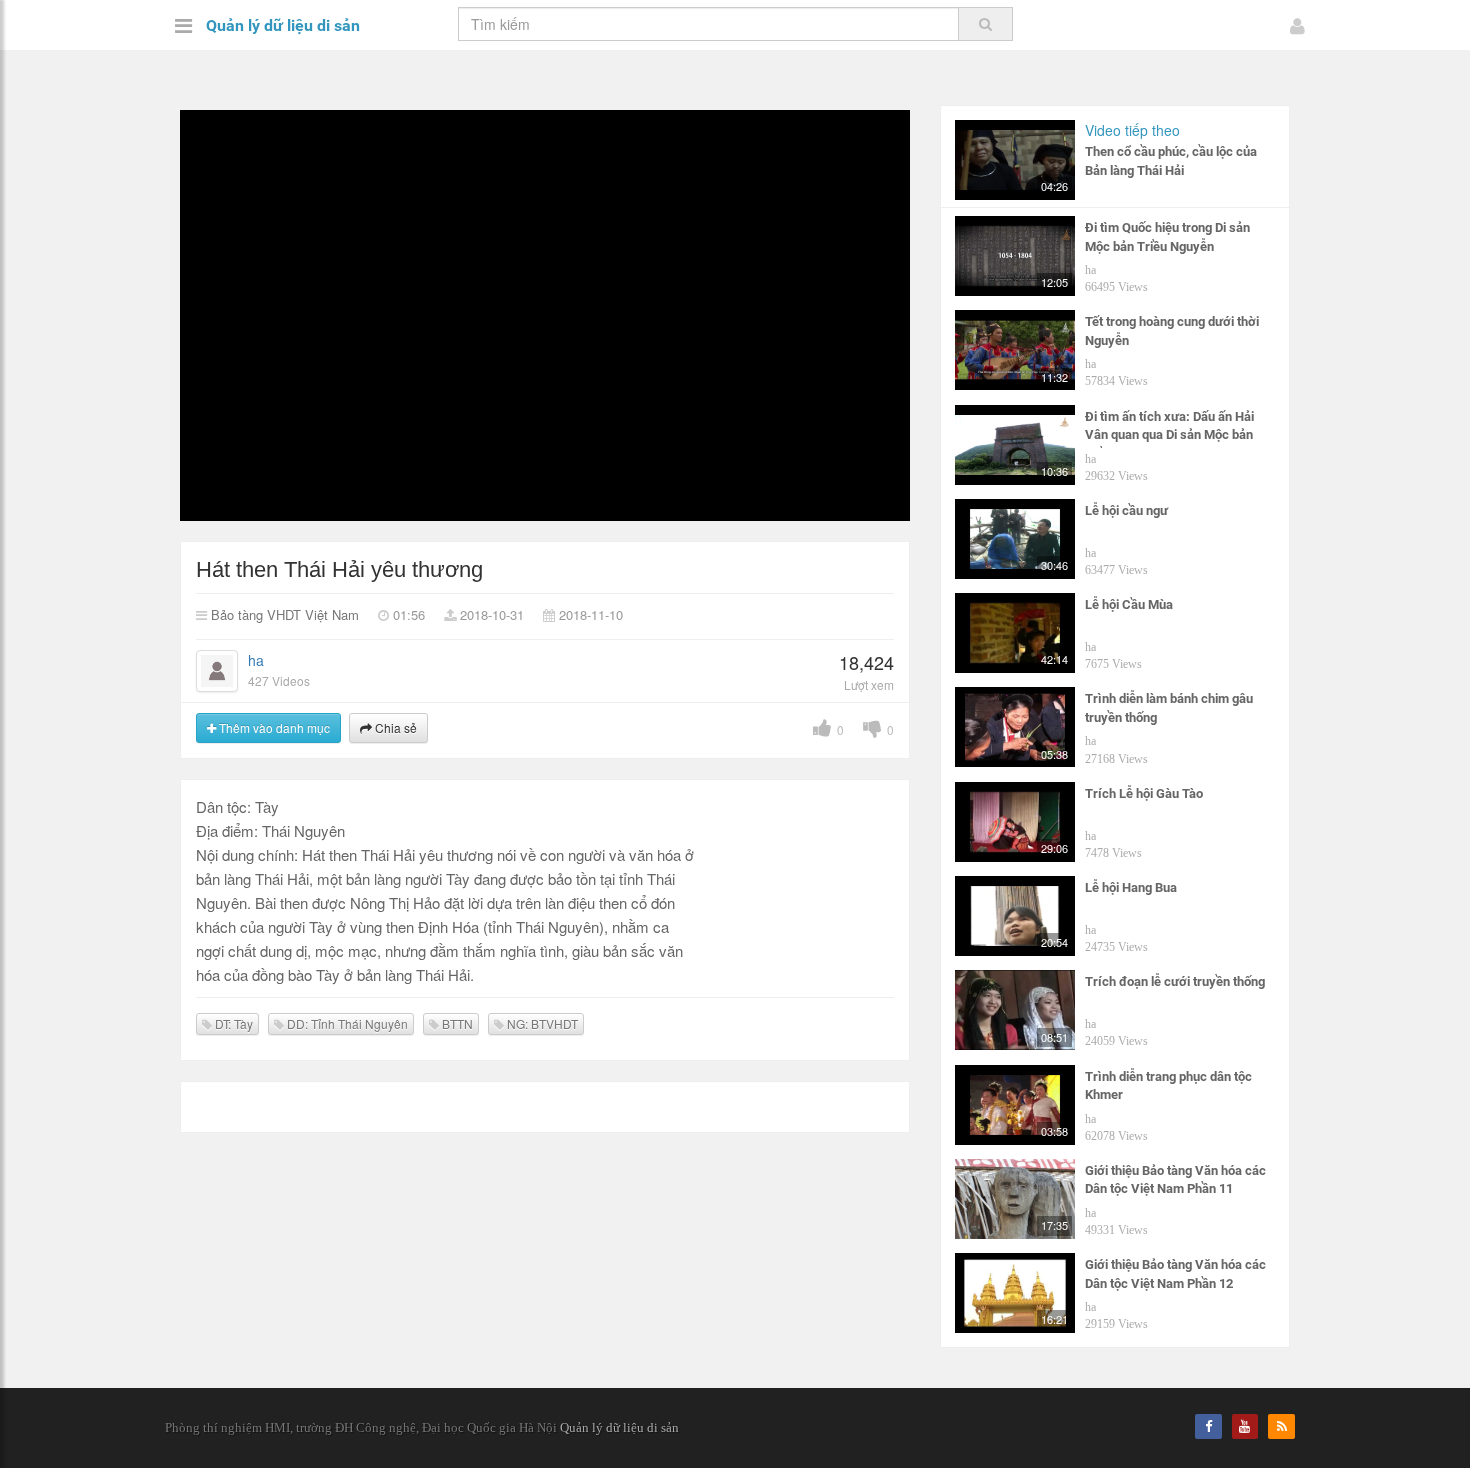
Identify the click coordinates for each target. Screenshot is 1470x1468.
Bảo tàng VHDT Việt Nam (285, 614)
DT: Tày (232, 1023)
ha (256, 660)
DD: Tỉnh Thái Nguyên (346, 1023)
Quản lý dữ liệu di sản (283, 25)
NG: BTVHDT (541, 1023)
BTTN (456, 1023)
